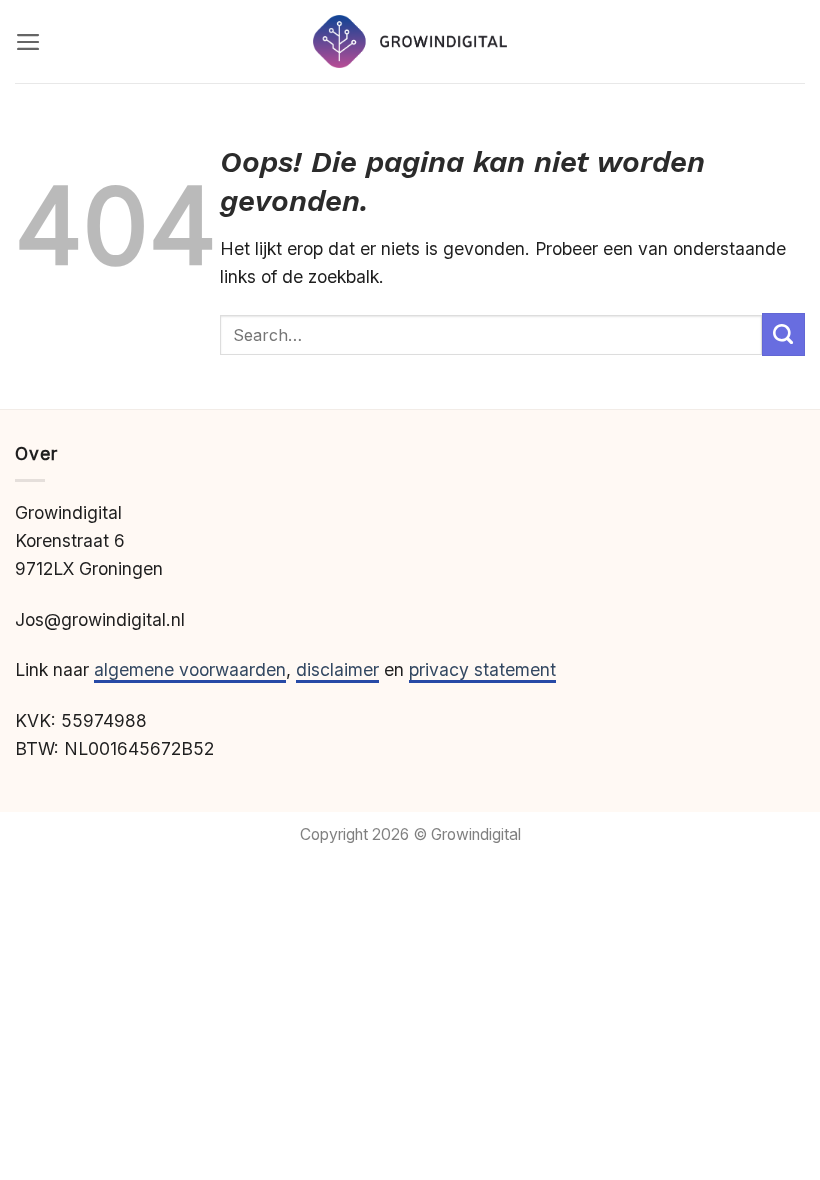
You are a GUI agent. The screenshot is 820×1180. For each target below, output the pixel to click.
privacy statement (482, 669)
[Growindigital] (410, 41)
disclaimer (337, 669)
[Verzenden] (783, 334)
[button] (28, 42)
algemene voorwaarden (190, 669)
